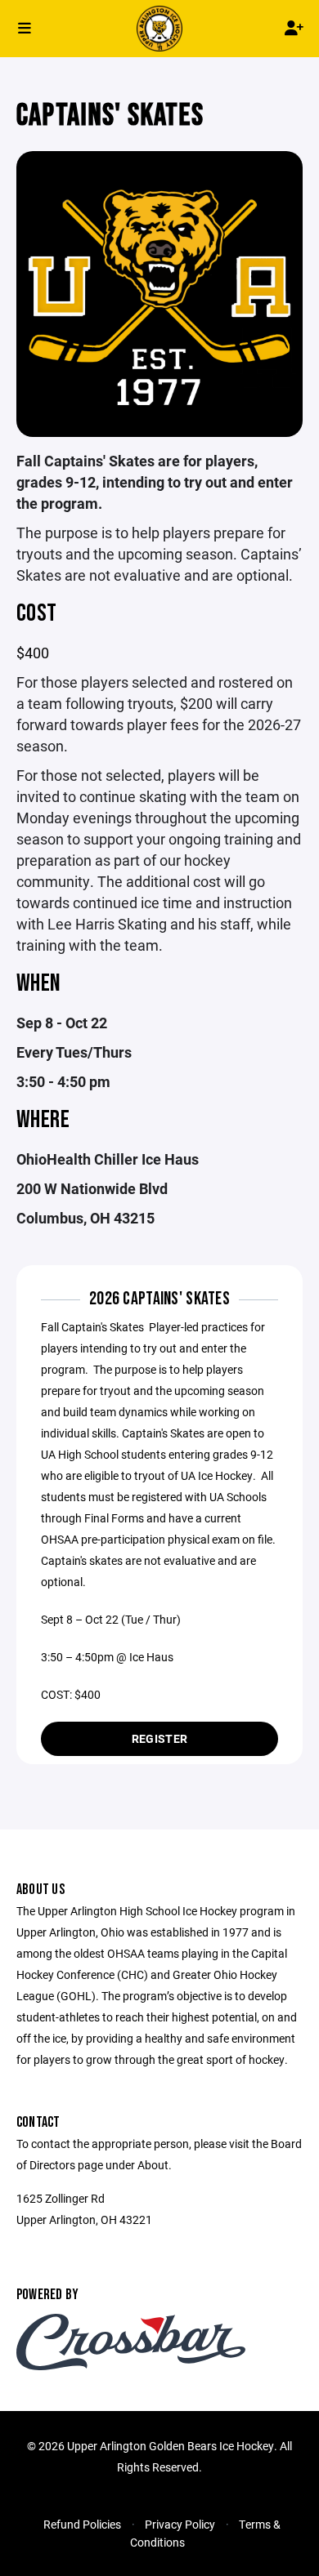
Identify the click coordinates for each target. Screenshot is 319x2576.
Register (159, 1738)
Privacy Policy (180, 2524)
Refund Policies (82, 2524)
